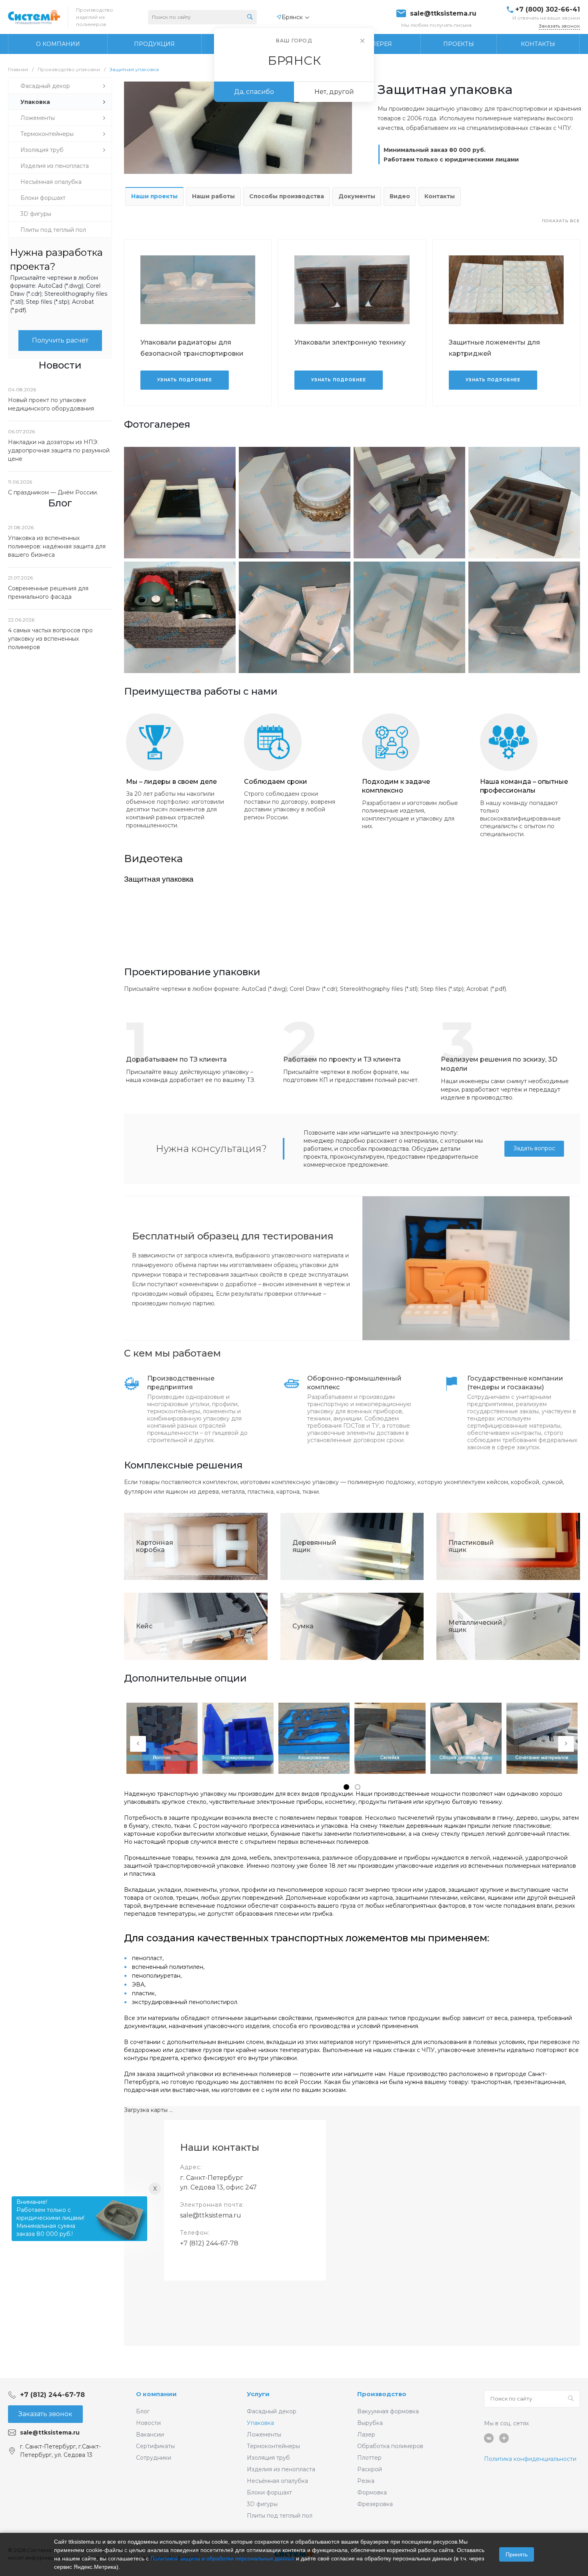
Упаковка (260, 2423)
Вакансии (150, 2435)
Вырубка (370, 2423)
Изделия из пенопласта (281, 2469)
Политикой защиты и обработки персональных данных (222, 2558)
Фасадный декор (272, 2411)
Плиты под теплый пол (280, 2516)
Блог (143, 2411)
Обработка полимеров (390, 2446)
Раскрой (370, 2469)
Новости (148, 2423)
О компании (156, 2394)
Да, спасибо (254, 92)
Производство (382, 2394)
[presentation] (138, 1744)
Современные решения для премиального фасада (48, 593)
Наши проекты (154, 196)
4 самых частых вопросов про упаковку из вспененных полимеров (50, 639)
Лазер (366, 2435)
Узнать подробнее (185, 380)
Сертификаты (155, 2446)
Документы (357, 196)
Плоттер (369, 2458)
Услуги (258, 2394)
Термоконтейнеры (273, 2446)
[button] (346, 1787)
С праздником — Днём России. (53, 492)
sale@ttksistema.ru (443, 14)
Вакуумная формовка (388, 2411)
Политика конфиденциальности (530, 2459)
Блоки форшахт (269, 2492)
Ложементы (264, 2435)
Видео (400, 196)
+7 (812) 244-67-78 (209, 2243)
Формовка (372, 2492)
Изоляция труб (268, 2458)
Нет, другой (334, 92)
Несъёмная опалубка (277, 2481)
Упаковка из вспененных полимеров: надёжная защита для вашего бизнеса (57, 546)
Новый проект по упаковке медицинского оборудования (51, 404)
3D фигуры (262, 2504)
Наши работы (213, 196)
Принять (517, 2554)
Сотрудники (154, 2458)
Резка (366, 2481)
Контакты (440, 196)
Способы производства (287, 196)
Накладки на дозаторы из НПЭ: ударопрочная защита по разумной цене (59, 450)
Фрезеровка (375, 2504)
